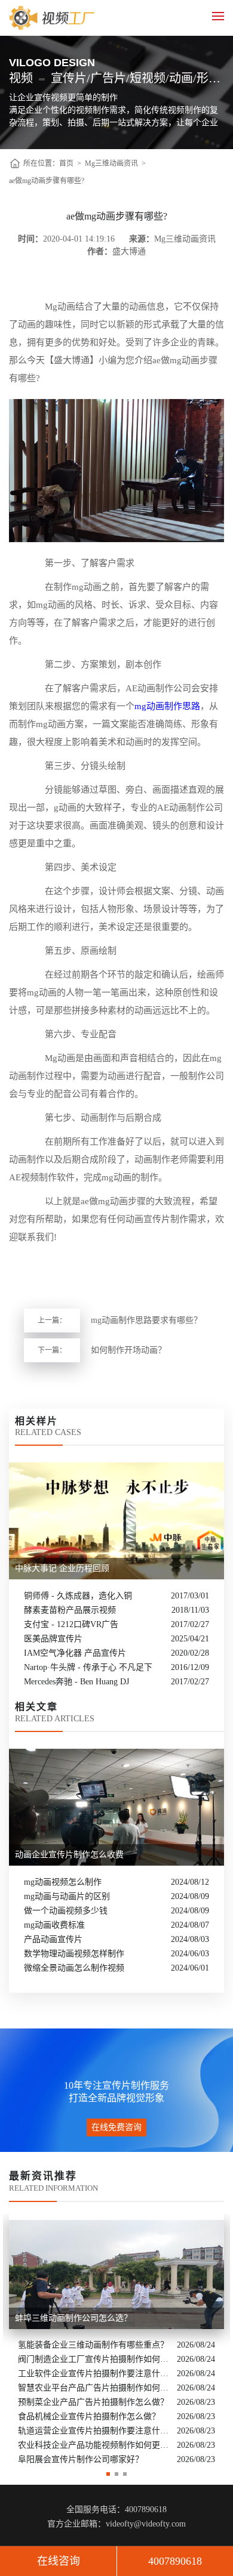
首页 (66, 163)
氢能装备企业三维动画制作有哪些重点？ (93, 2345)
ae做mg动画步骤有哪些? (47, 181)
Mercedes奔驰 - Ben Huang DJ (76, 1682)
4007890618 (175, 2561)
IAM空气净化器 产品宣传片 (75, 1653)
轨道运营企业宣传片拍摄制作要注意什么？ (94, 2431)
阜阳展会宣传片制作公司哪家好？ (81, 2459)
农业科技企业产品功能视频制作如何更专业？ (94, 2445)
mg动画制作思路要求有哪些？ (146, 1320)
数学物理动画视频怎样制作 (74, 1954)
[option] (116, 2340)
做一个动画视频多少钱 (66, 1911)
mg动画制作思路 (167, 706)
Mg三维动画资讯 (111, 163)
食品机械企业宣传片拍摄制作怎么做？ (89, 2416)
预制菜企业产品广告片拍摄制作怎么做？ (93, 2402)
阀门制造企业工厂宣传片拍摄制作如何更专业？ (94, 2359)
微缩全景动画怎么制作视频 (74, 1968)
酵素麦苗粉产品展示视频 (70, 1610)
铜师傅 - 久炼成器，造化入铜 (78, 1596)
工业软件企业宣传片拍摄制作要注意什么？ (94, 2374)
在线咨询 (59, 2561)
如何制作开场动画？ (128, 1350)
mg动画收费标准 (54, 1925)
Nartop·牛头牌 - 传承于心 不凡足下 (88, 1667)
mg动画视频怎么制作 (63, 1882)
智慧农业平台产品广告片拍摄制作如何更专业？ (94, 2388)
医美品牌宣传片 (53, 1639)
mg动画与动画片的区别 (67, 1896)
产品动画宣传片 (53, 1939)
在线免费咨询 (116, 2127)
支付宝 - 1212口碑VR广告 (71, 1624)
